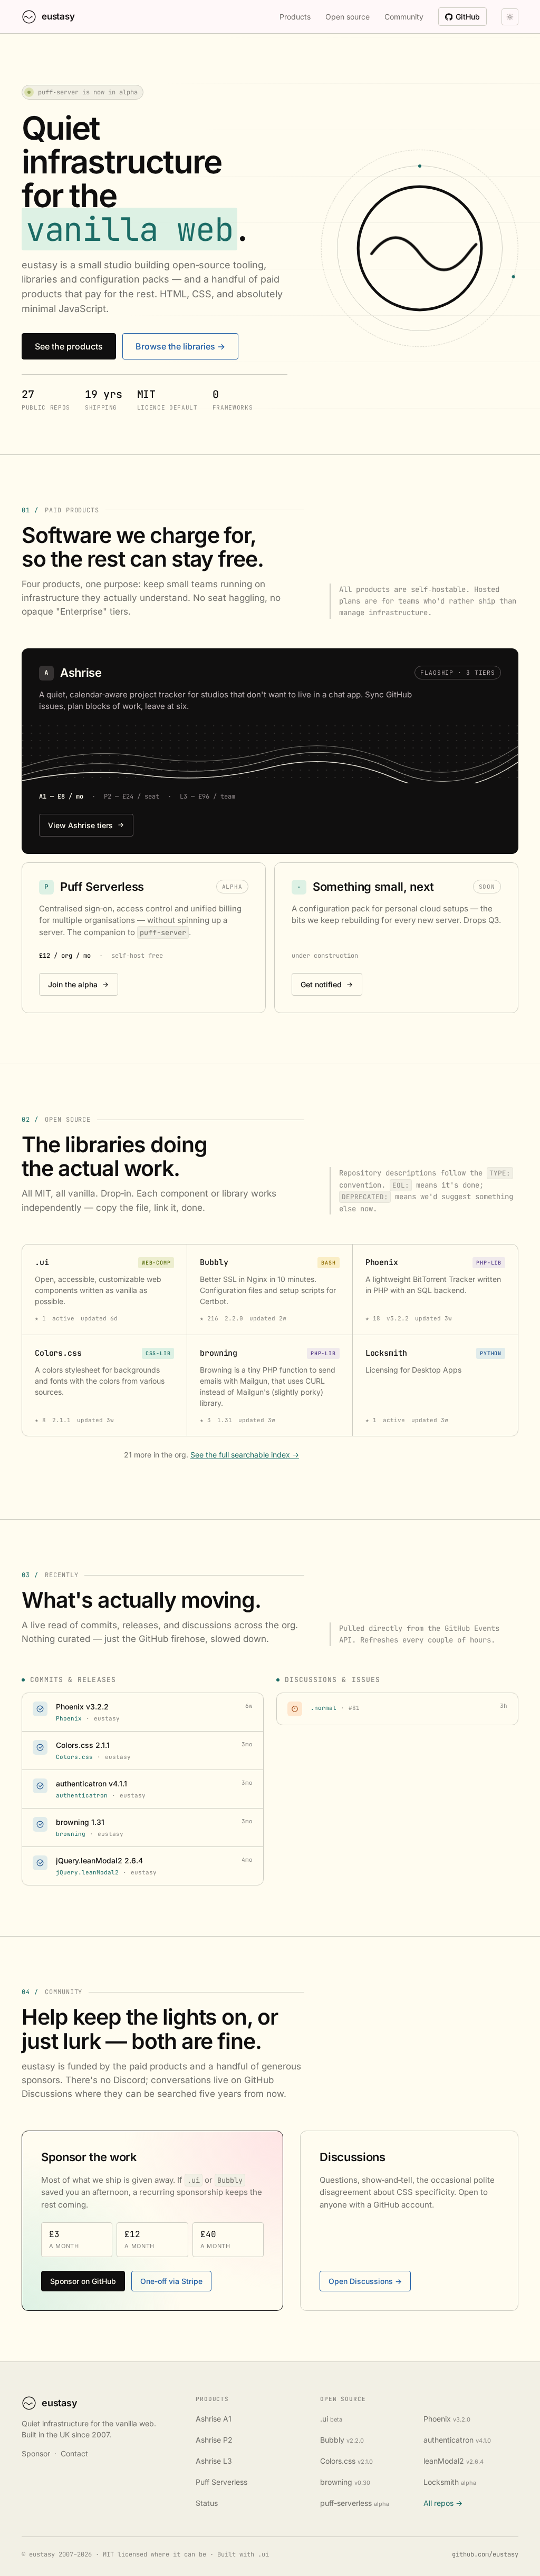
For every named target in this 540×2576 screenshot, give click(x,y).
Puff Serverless (221, 2482)
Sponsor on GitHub (83, 2281)
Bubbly (342, 2440)
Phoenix (447, 2419)
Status (207, 2503)
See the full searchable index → (245, 1455)
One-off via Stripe (171, 2281)
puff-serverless (355, 2503)
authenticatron (457, 2440)
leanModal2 (454, 2461)
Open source (348, 17)
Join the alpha (73, 984)
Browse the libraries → (180, 346)
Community (404, 17)
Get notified (321, 984)
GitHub (468, 17)
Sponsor (36, 2453)
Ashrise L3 (214, 2461)
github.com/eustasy (485, 2554)
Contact (74, 2453)
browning (345, 2482)
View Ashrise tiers (80, 825)
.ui (331, 2419)
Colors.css (346, 2461)
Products (295, 17)
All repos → (443, 2503)
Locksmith (450, 2482)
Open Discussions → (365, 2281)
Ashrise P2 (214, 2440)
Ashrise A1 (214, 2419)
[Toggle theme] (510, 17)
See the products (69, 346)
